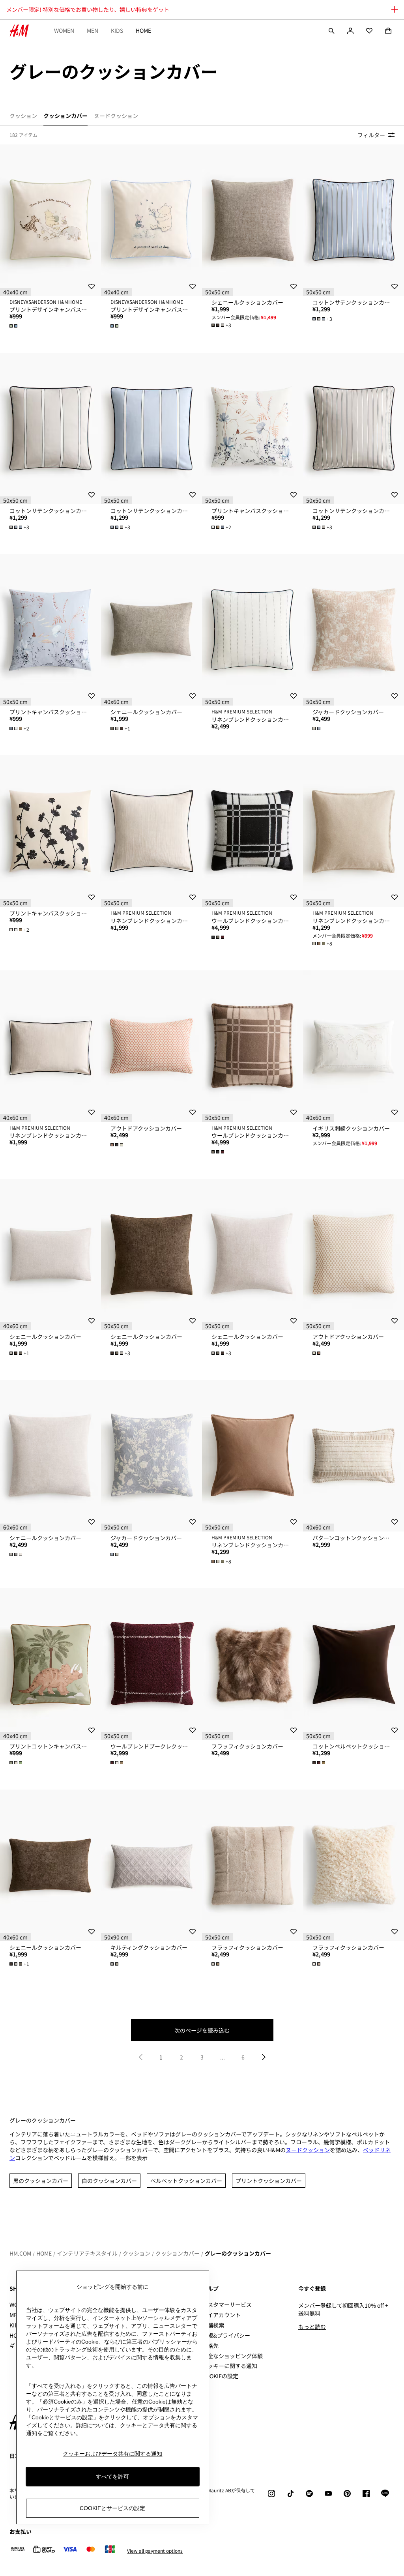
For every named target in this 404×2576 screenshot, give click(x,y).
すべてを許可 (112, 2477)
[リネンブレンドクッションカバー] (252, 630)
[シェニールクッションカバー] (252, 220)
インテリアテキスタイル (87, 2253)
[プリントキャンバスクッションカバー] (252, 429)
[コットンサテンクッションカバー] (353, 220)
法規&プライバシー (226, 2335)
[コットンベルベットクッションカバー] (353, 1664)
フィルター (371, 135)
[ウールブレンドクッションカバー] (252, 831)
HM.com (20, 2253)
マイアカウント (221, 2315)
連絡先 (210, 2346)
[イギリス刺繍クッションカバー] (353, 1046)
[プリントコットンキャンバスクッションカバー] (50, 1664)
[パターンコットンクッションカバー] (353, 1456)
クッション (137, 2253)
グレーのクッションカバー (238, 2253)
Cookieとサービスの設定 (112, 2508)
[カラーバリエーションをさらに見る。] (14, 326)
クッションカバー (178, 2253)
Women (64, 30)
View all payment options (155, 2551)
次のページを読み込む (202, 2030)
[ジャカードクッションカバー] (353, 630)
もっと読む (312, 2327)
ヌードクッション (308, 2150)
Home (143, 30)
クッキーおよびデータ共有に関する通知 (112, 2454)
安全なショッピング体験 (232, 2356)
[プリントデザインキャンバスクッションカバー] (50, 220)
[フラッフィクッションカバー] (252, 1664)
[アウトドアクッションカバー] (151, 1046)
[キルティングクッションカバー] (151, 1865)
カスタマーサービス (227, 2305)
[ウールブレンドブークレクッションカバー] (151, 1664)
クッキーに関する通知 (230, 2366)
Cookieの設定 (220, 2376)
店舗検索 (213, 2325)
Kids (117, 30)
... (223, 2057)
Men (93, 30)
